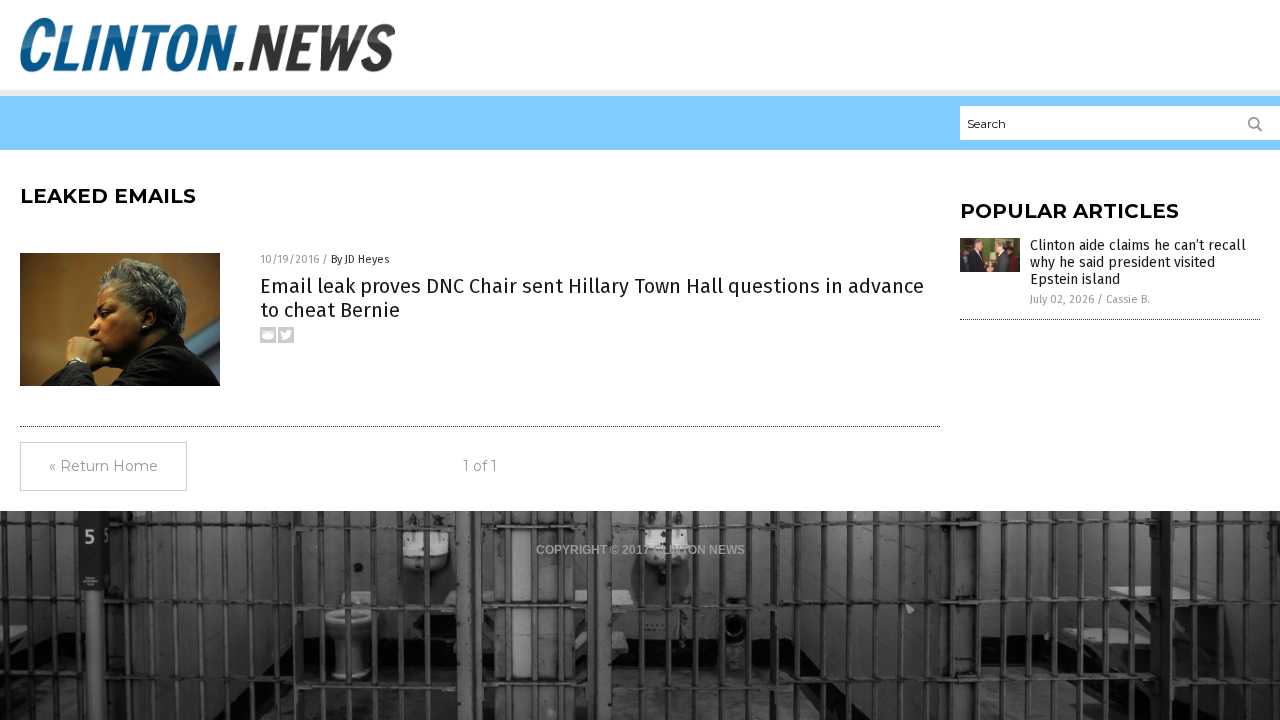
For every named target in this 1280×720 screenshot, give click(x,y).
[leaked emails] (207, 71)
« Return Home (103, 466)
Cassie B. (1128, 299)
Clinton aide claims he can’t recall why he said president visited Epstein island (1138, 262)
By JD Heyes (360, 259)
